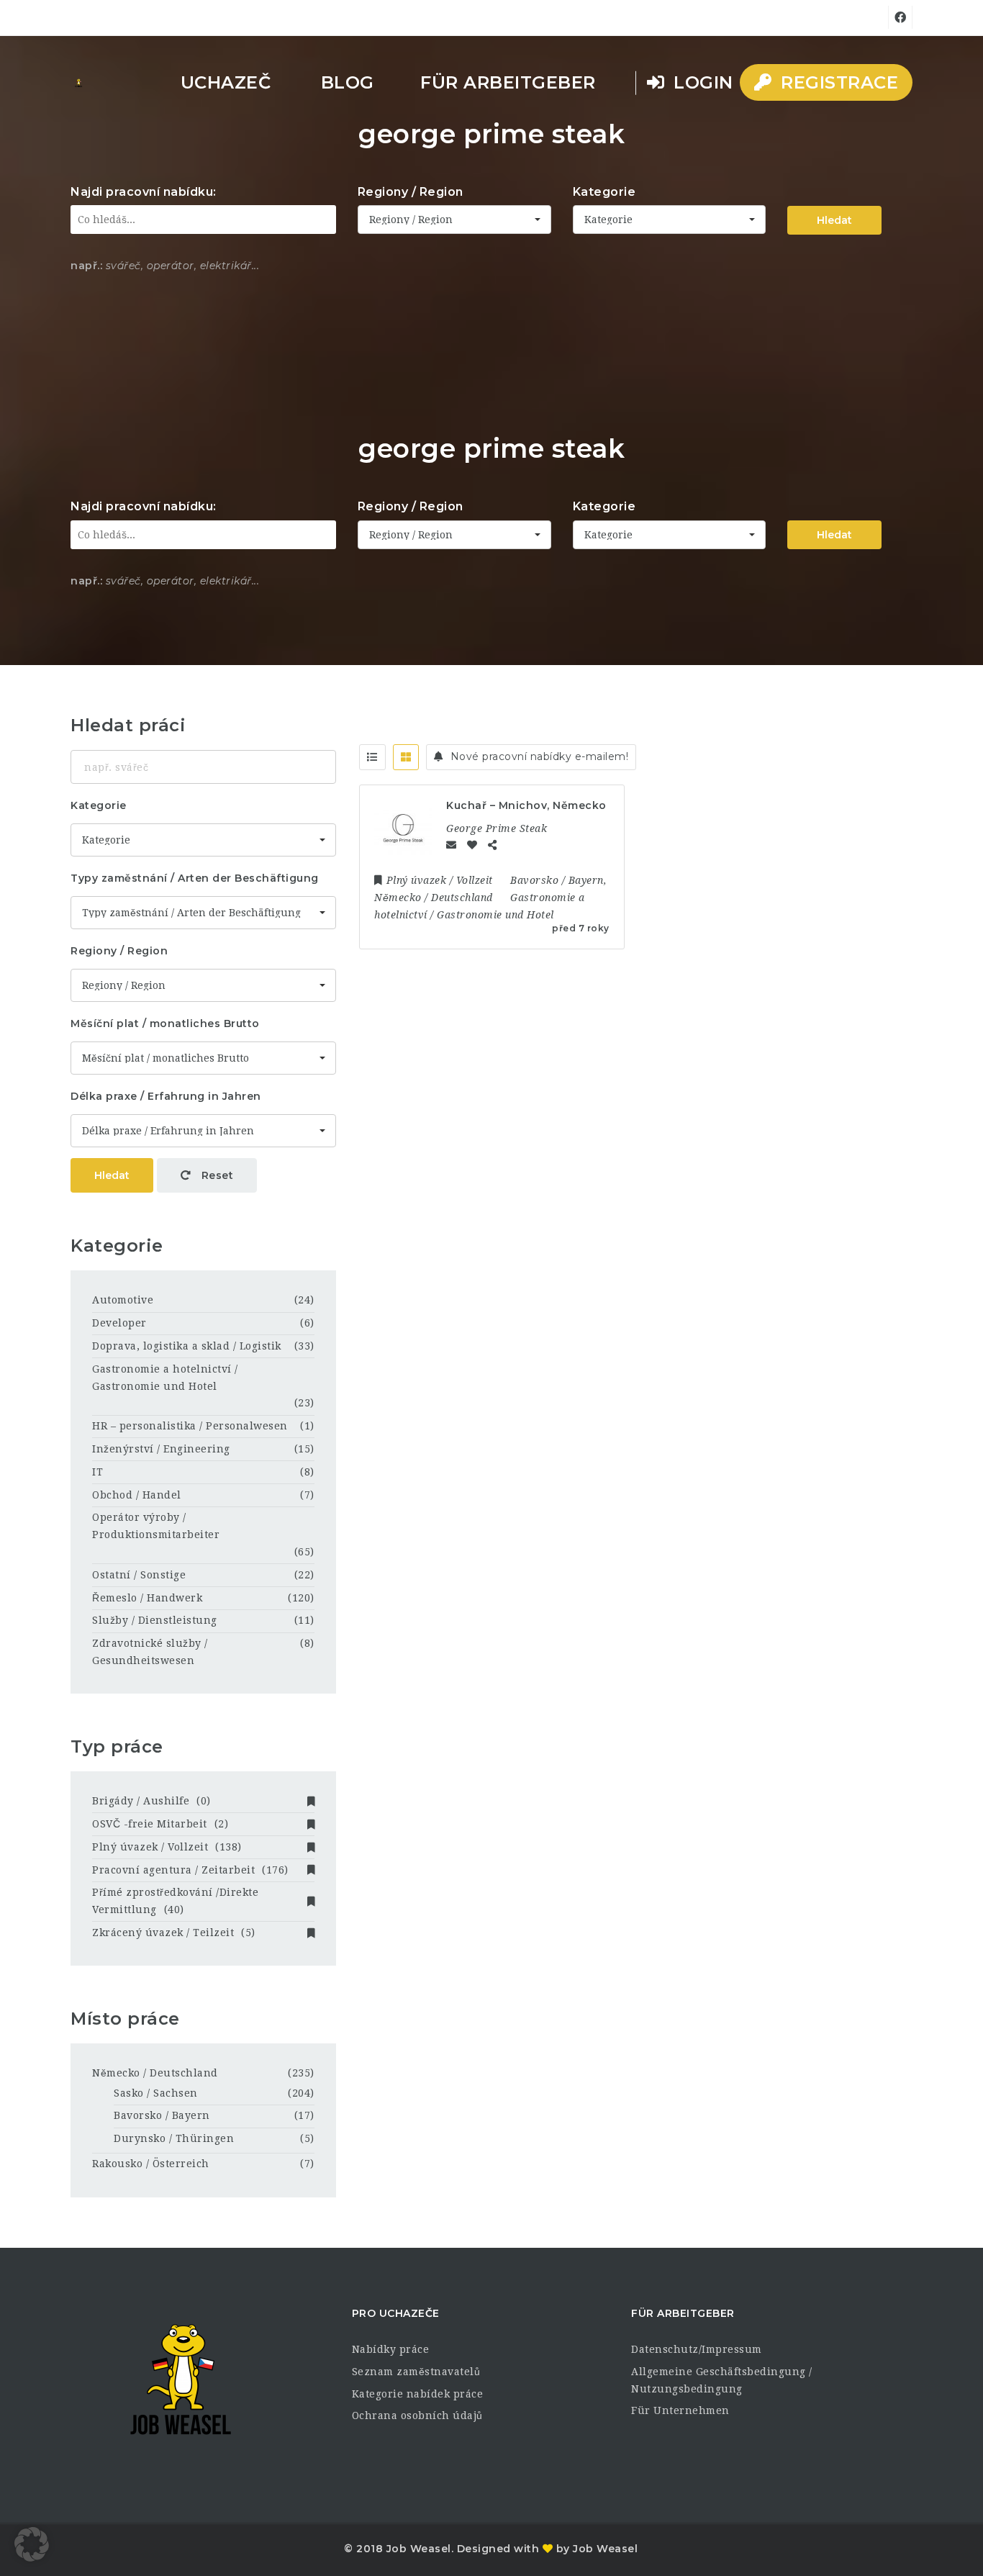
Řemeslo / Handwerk (147, 1598)
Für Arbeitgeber (508, 82)
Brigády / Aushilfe (151, 1801)
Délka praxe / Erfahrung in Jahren (166, 1096)
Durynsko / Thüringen (174, 2138)
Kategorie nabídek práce (418, 2394)
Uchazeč (226, 82)
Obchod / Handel (137, 1495)
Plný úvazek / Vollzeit (167, 1847)
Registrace (837, 82)
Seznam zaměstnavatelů (416, 2372)
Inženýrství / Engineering (161, 1449)
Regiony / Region (411, 192)
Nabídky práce (391, 2349)
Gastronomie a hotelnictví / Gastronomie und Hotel (165, 1378)
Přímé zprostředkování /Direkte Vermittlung (175, 1901)
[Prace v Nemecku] (78, 83)
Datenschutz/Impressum (697, 2349)
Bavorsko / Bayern (162, 2115)
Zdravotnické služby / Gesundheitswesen (150, 1652)
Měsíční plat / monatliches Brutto (165, 1023)
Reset (216, 1175)
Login (701, 82)
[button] (32, 2544)
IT (98, 1472)
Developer (119, 1323)
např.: (86, 266)
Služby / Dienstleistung (155, 1620)
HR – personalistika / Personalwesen (190, 1426)
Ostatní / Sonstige (139, 1575)
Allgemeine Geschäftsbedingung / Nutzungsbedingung (722, 2380)
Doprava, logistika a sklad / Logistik (187, 1346)
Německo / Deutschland (155, 2073)
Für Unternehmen (680, 2410)
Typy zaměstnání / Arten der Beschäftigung (195, 878)
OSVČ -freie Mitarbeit (160, 1824)
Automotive (123, 1300)
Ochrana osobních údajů (417, 2415)
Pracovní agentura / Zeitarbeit (190, 1870)
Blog (348, 82)
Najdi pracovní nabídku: (144, 192)
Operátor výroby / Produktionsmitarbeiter (156, 1526)
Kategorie (604, 192)
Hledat (834, 220)
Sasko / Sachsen (156, 2093)
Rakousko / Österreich (151, 2164)
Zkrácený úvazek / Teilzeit (174, 1933)
